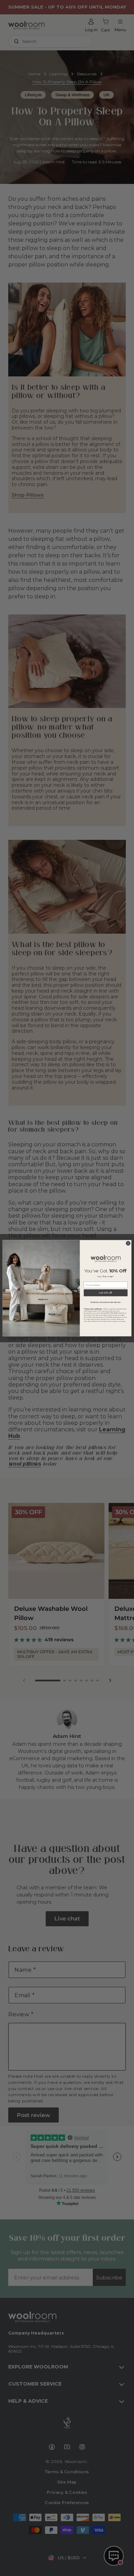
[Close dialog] (128, 1243)
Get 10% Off (105, 1293)
